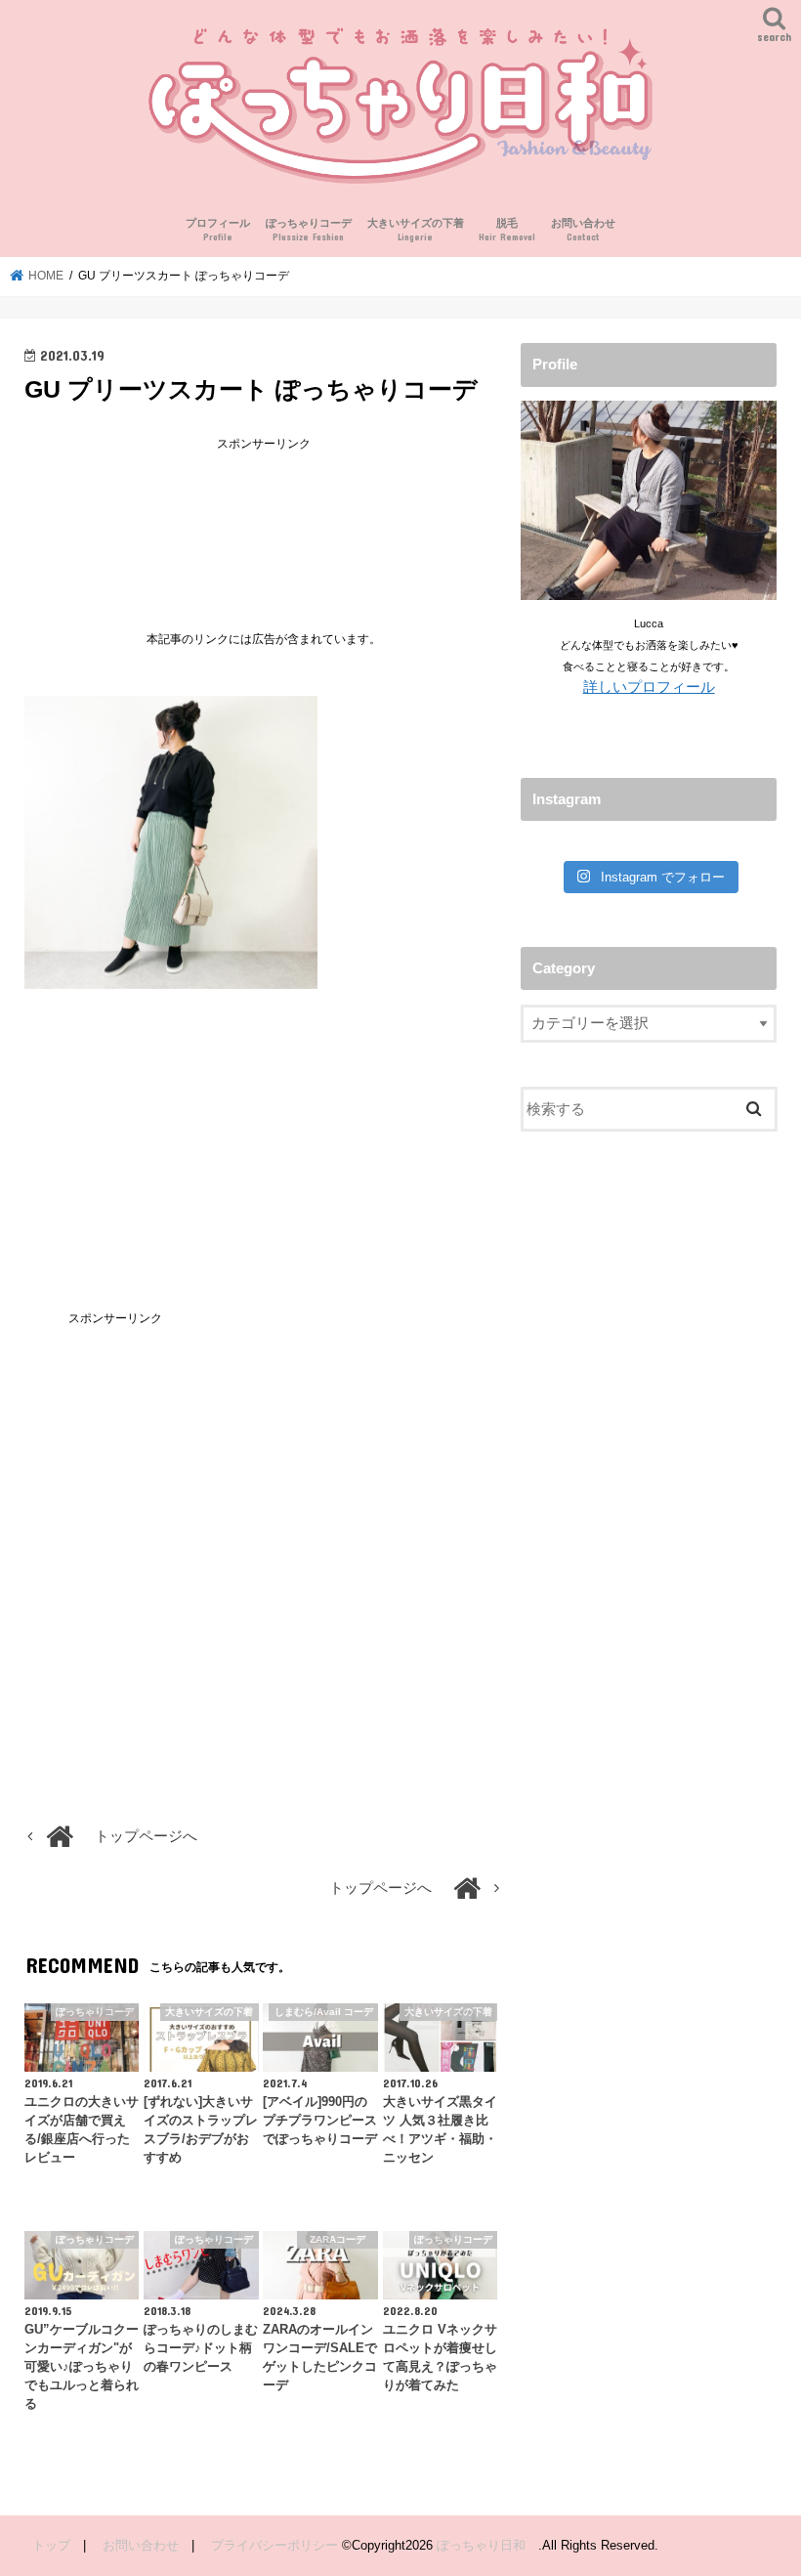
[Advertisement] (264, 526)
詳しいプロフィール (649, 687)
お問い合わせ (583, 230)
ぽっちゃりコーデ (309, 230)
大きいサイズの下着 (416, 230)
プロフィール (218, 230)
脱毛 (507, 230)
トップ (51, 2545)
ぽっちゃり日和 (487, 2545)
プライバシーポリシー (274, 2545)
